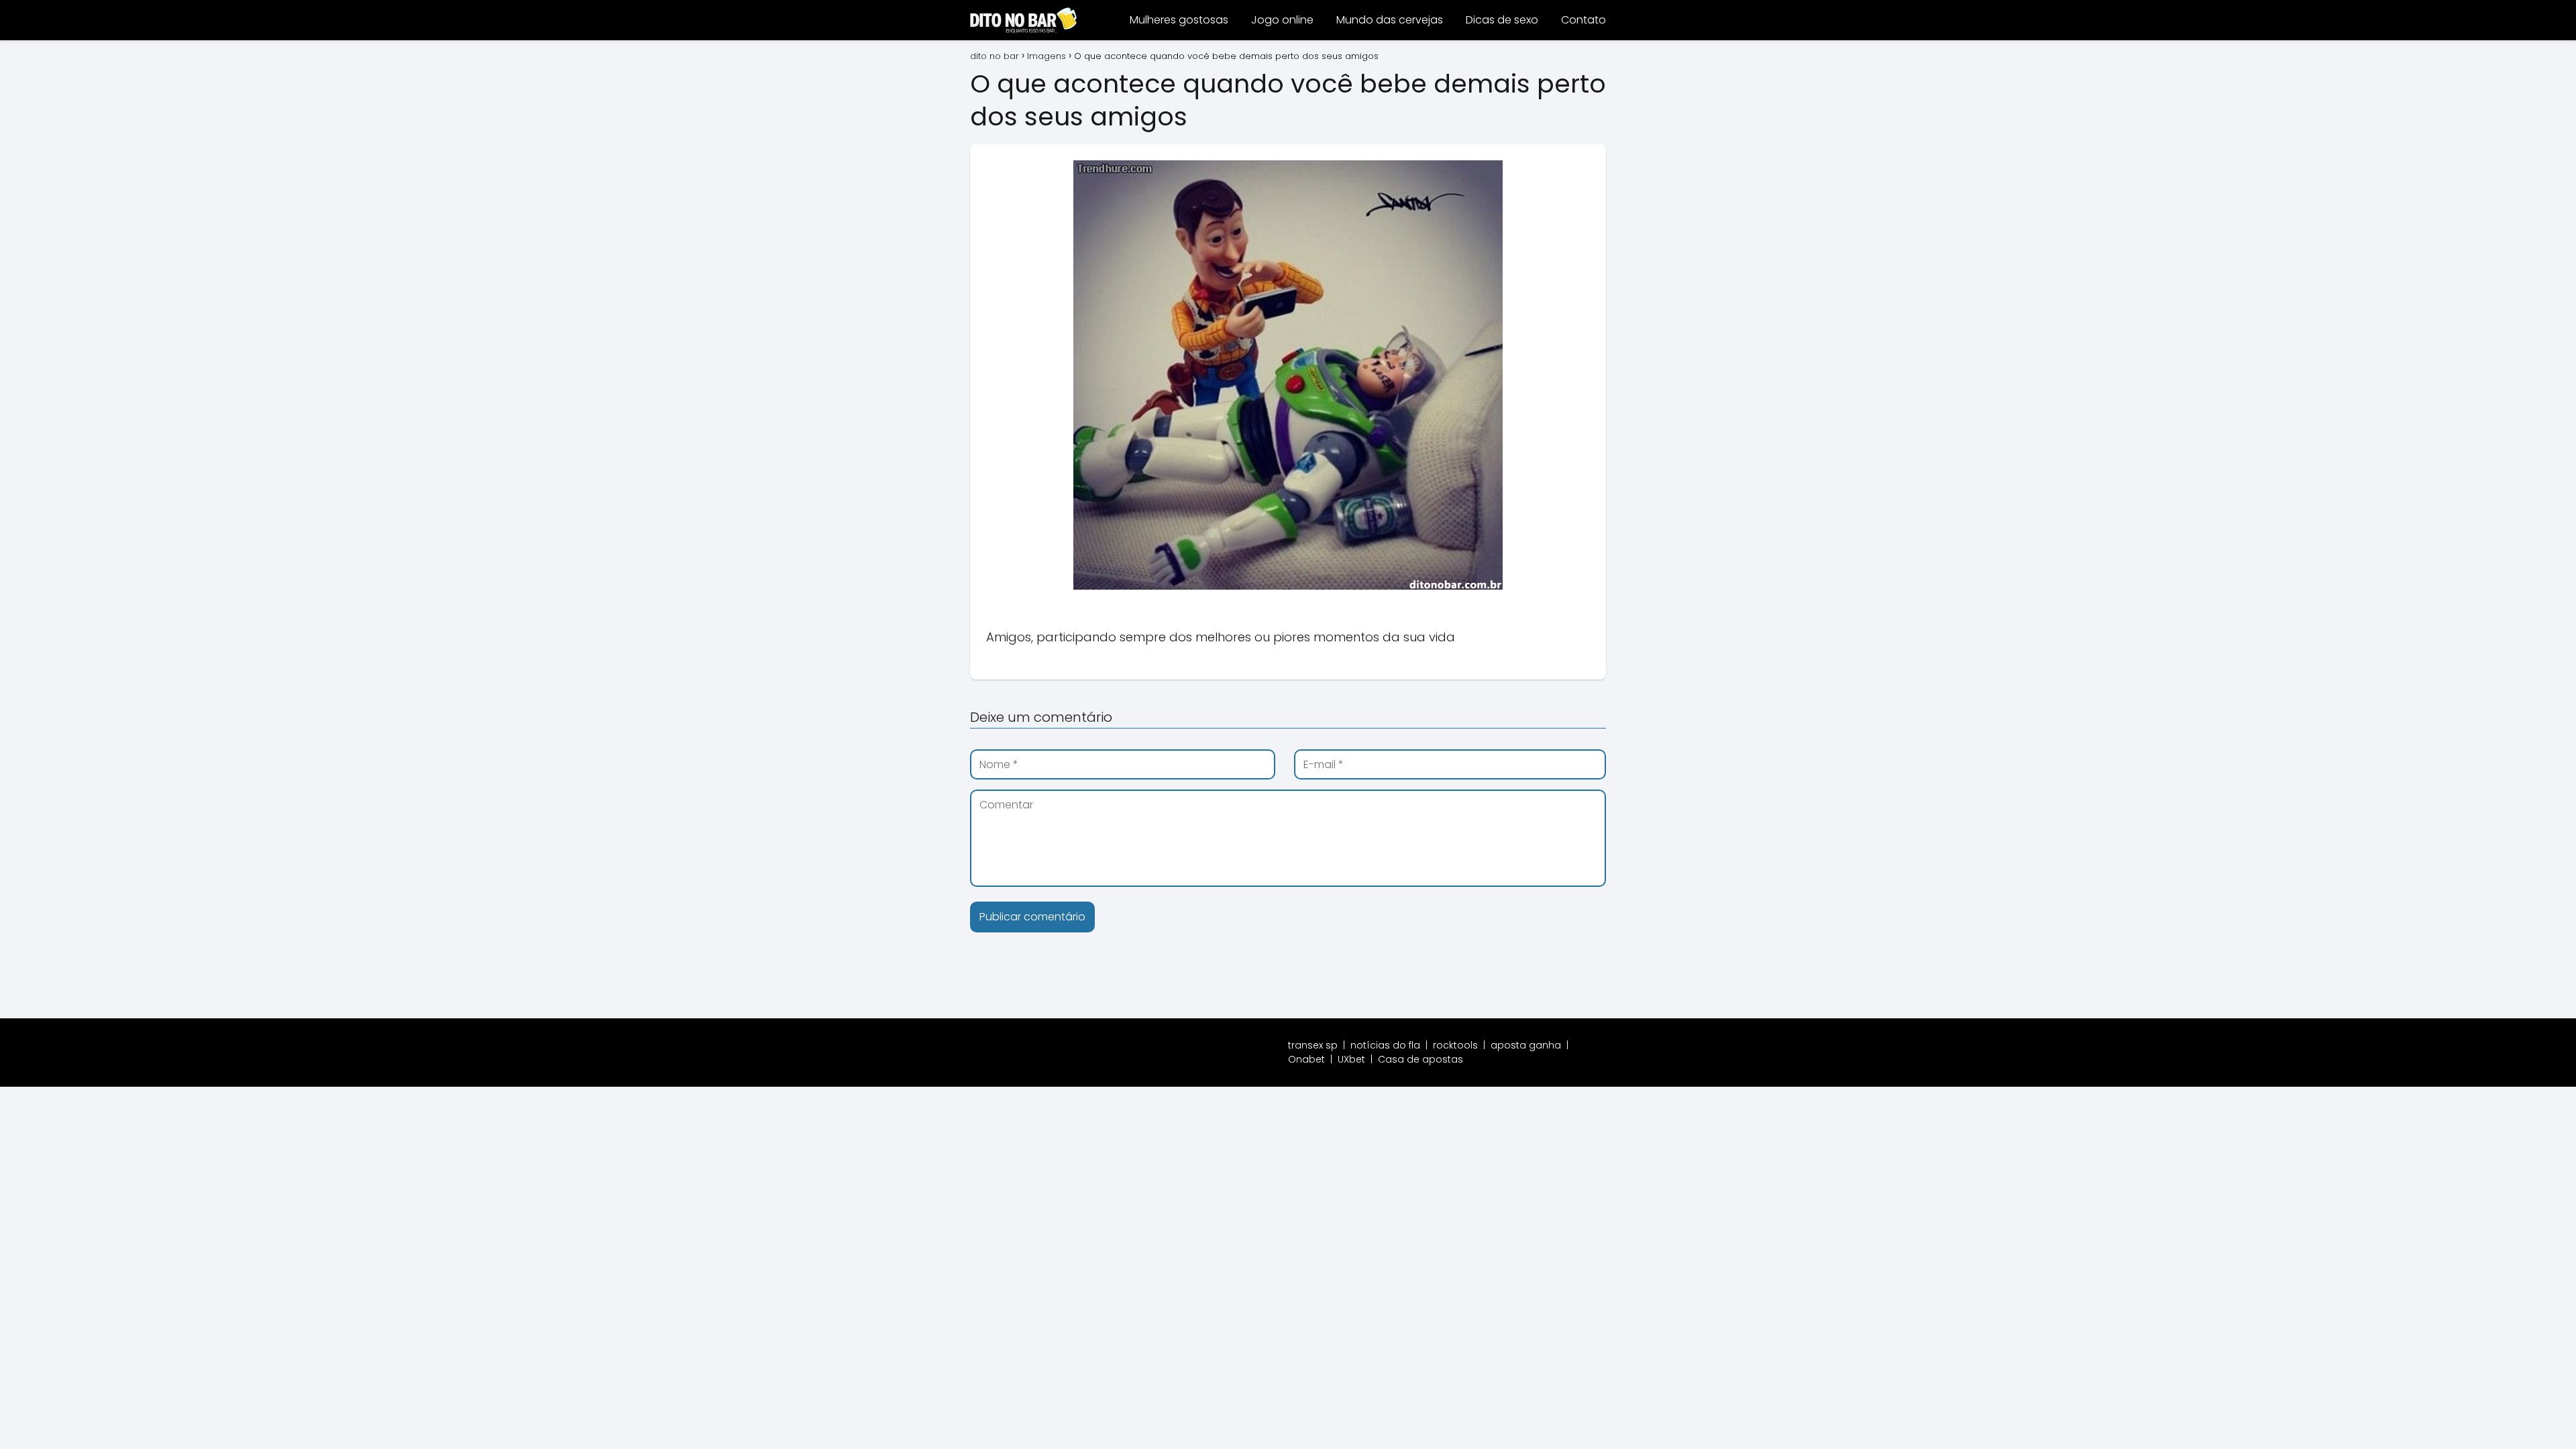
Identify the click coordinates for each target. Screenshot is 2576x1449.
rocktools (1455, 1045)
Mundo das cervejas (1390, 20)
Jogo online (1282, 20)
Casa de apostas (1420, 1059)
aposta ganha (1526, 1045)
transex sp (1313, 1045)
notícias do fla (1385, 1045)
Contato (1584, 20)
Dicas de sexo (1502, 20)
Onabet (1306, 1059)
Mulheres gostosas (1179, 20)
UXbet (1351, 1059)
